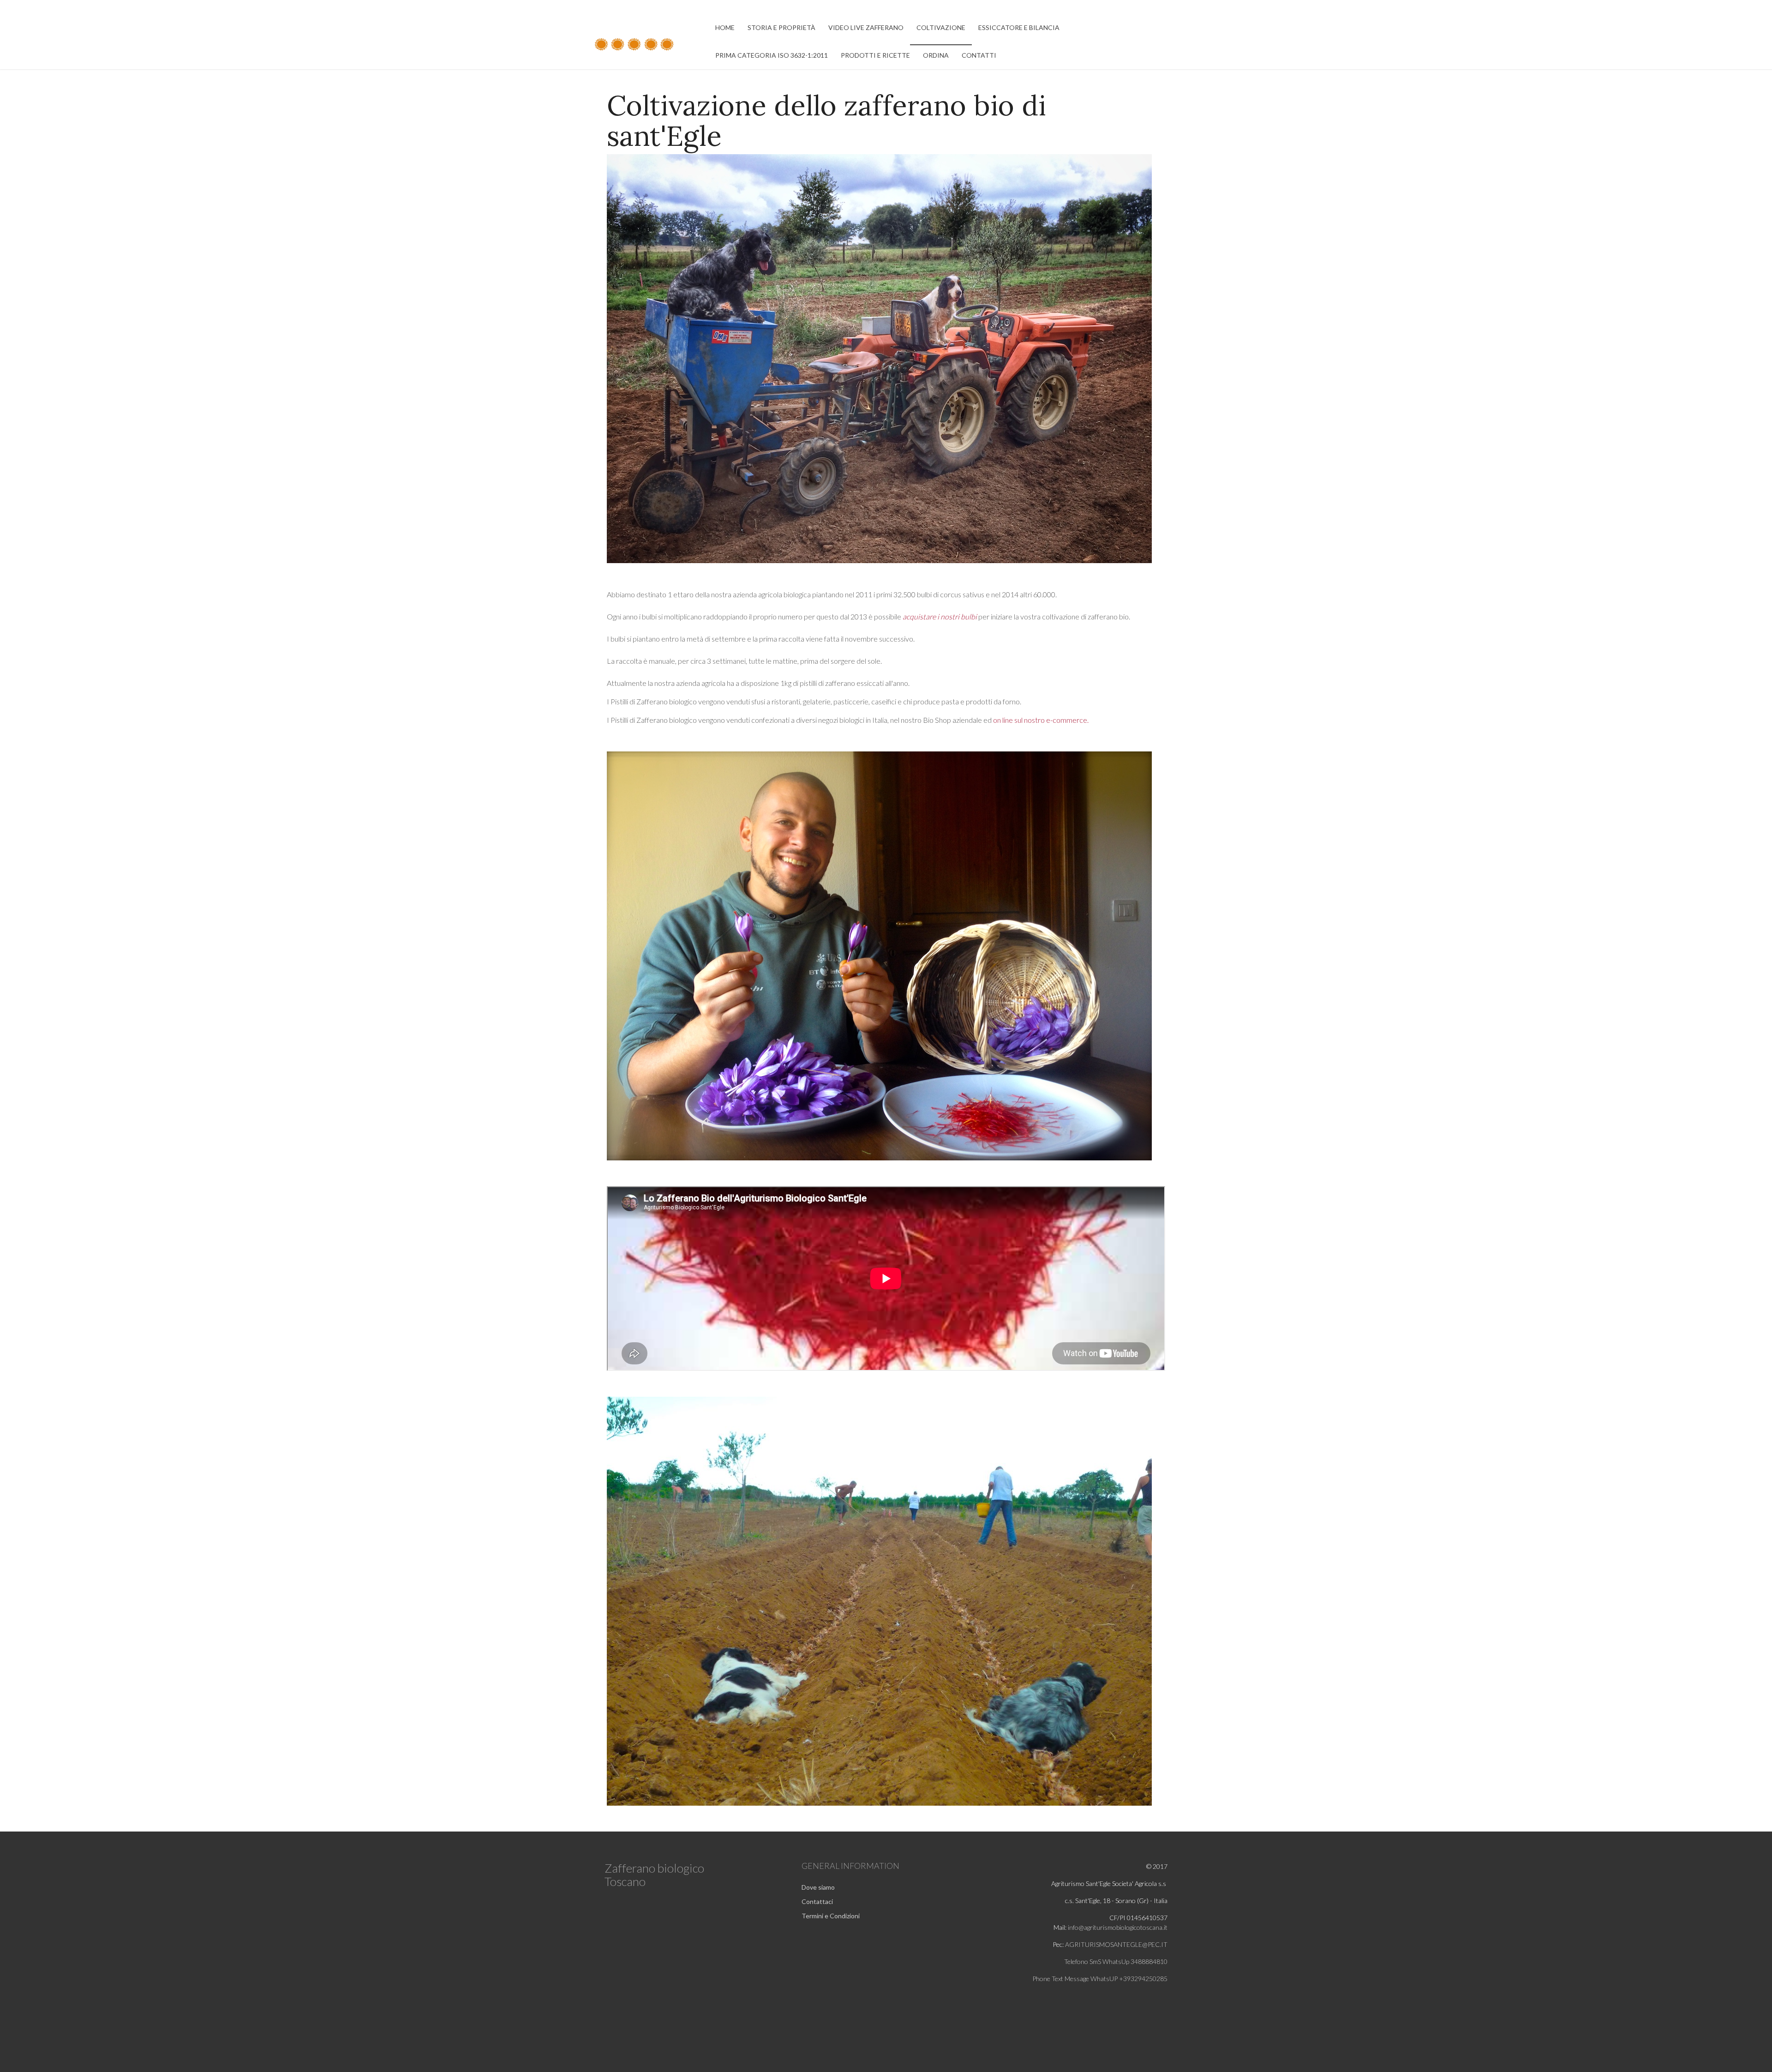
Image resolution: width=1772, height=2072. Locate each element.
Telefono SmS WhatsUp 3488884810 (1116, 1961)
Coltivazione (941, 27)
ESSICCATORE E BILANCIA (1019, 27)
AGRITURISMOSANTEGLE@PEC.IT (1116, 1944)
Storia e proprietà (781, 27)
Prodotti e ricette (875, 55)
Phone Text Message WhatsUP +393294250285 (1100, 1979)
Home (725, 27)
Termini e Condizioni (831, 1916)
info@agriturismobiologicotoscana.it (1117, 1927)
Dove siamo (818, 1887)
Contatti (979, 55)
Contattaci (817, 1901)
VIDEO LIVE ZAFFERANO (866, 27)
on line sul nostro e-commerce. (1041, 720)
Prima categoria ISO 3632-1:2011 (772, 55)
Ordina (936, 55)
